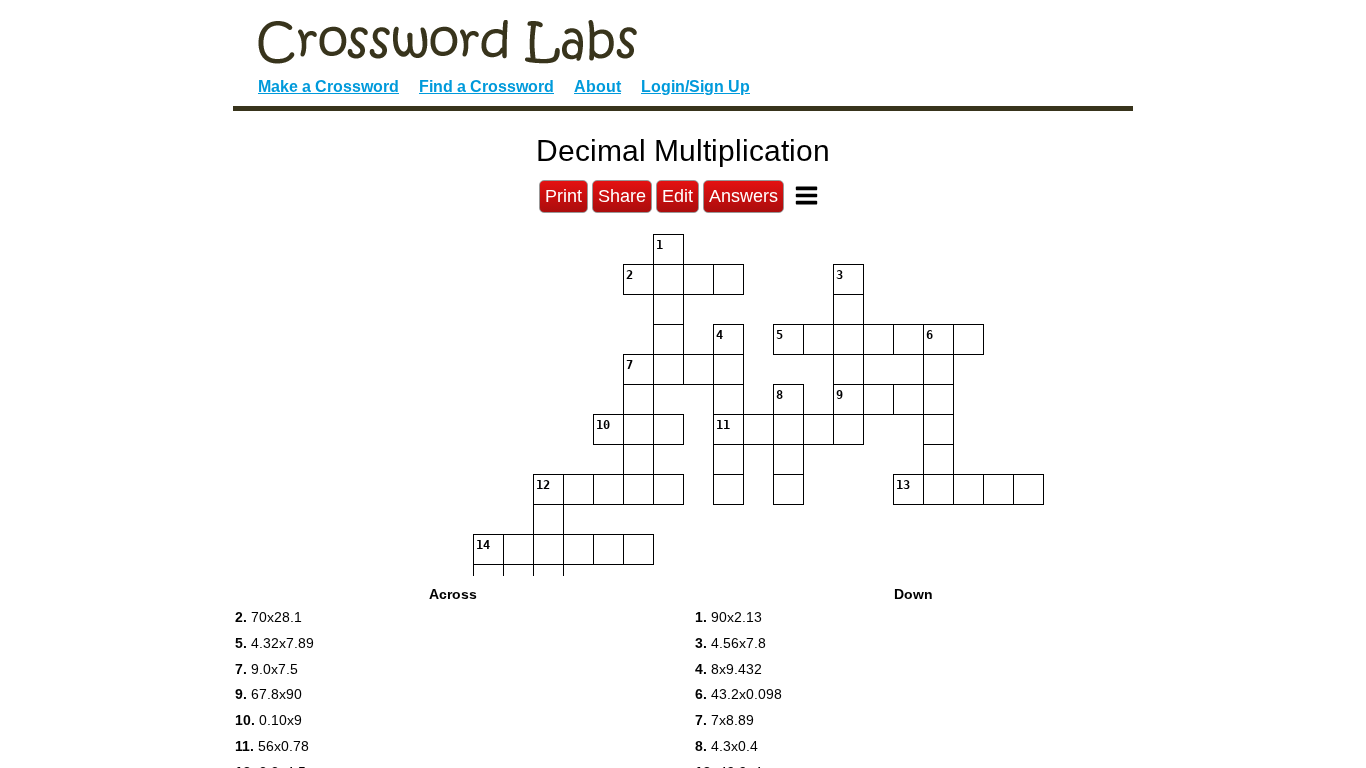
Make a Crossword (328, 86)
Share (622, 196)
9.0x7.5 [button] (266, 669)
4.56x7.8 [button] (730, 643)
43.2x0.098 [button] (738, 694)
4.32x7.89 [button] (274, 643)
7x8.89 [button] (724, 720)
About (597, 86)
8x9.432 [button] (728, 669)
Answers (743, 196)
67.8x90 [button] (268, 694)
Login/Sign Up (695, 86)
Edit (677, 196)
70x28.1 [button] (268, 617)
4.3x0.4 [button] (726, 746)
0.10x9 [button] (268, 720)
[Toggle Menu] (806, 195)
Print (563, 196)
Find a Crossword (486, 86)
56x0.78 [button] (272, 746)
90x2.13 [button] (728, 617)
